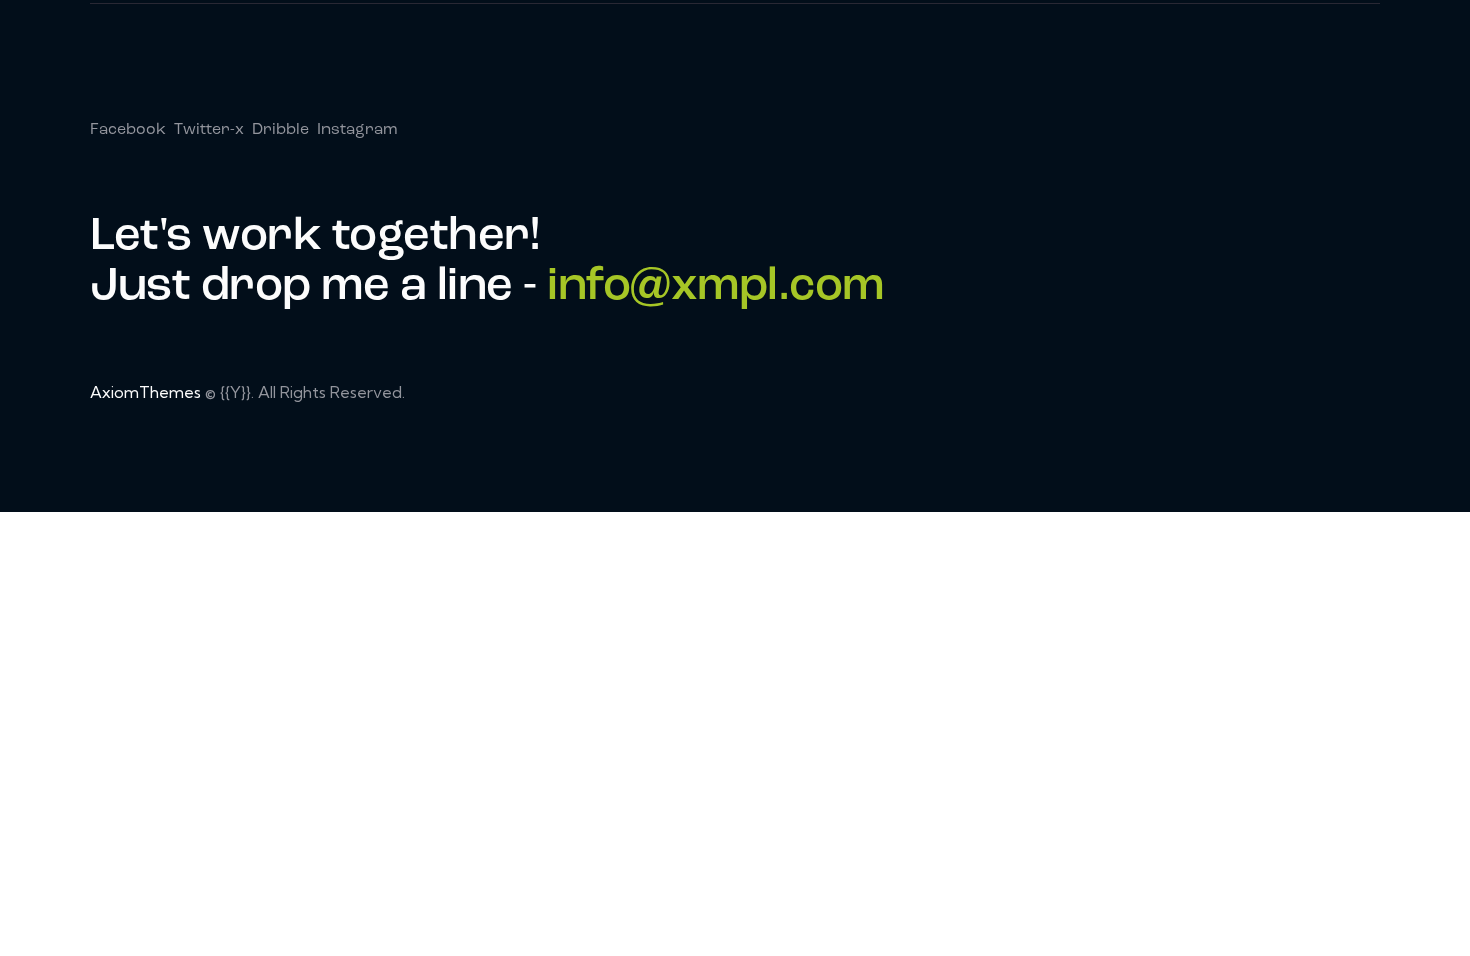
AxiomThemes (145, 392)
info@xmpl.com (715, 287)
